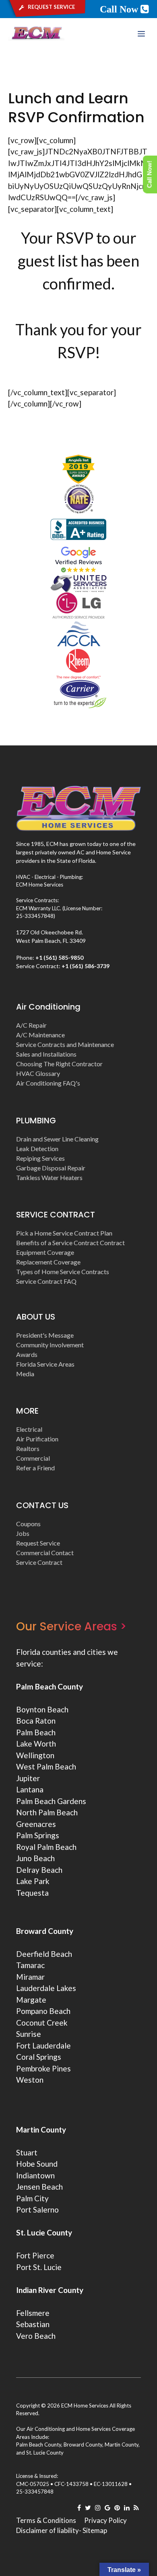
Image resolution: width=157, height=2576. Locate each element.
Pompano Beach (43, 2011)
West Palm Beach (46, 1766)
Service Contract (39, 1562)
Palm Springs (38, 1835)
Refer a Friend (35, 1468)
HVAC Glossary (38, 1073)
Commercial (33, 1458)
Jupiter (28, 1778)
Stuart (27, 2152)
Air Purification (37, 1439)
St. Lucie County (45, 2453)
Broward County (45, 1931)
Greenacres (36, 1824)
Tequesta (32, 1893)
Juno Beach (35, 1858)
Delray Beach (39, 1870)
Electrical (29, 1429)
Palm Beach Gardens (51, 1801)
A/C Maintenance (40, 1035)
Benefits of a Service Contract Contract (70, 1243)
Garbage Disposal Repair (51, 1168)
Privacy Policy (105, 2520)
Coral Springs (39, 2057)
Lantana (30, 1789)
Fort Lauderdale (43, 2045)
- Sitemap (93, 2530)
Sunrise (29, 2034)
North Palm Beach (47, 1812)
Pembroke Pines (43, 2068)
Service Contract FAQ (46, 1281)
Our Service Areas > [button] (71, 1627)
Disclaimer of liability (48, 2530)
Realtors (28, 1448)
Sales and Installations (46, 1054)
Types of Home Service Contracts (63, 1272)
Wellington (35, 1755)
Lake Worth (36, 1744)
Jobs (23, 1533)
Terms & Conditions (46, 2520)
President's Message (45, 1335)
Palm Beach (36, 1732)
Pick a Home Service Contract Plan (64, 1233)
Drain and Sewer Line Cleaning (57, 1139)
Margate (31, 2000)
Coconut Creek (42, 2023)
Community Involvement (50, 1345)
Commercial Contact (45, 1553)
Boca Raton (36, 1721)
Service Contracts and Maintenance (65, 1044)
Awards (27, 1354)
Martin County (41, 2130)
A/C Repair (31, 1025)
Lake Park (33, 1881)
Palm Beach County (50, 1686)
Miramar (30, 1977)
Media (25, 1374)
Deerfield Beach (44, 1954)
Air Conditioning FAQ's (48, 1083)
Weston (30, 2080)
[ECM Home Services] (36, 34)
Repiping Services (40, 1158)
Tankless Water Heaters (49, 1177)
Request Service (38, 1543)
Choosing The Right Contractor (59, 1064)
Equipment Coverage (45, 1252)
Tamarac (30, 1965)
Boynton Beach (42, 1709)
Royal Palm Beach (46, 1847)
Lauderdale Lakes (46, 1988)
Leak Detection (37, 1148)
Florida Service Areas (45, 1364)
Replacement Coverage (48, 1262)
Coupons (28, 1524)
